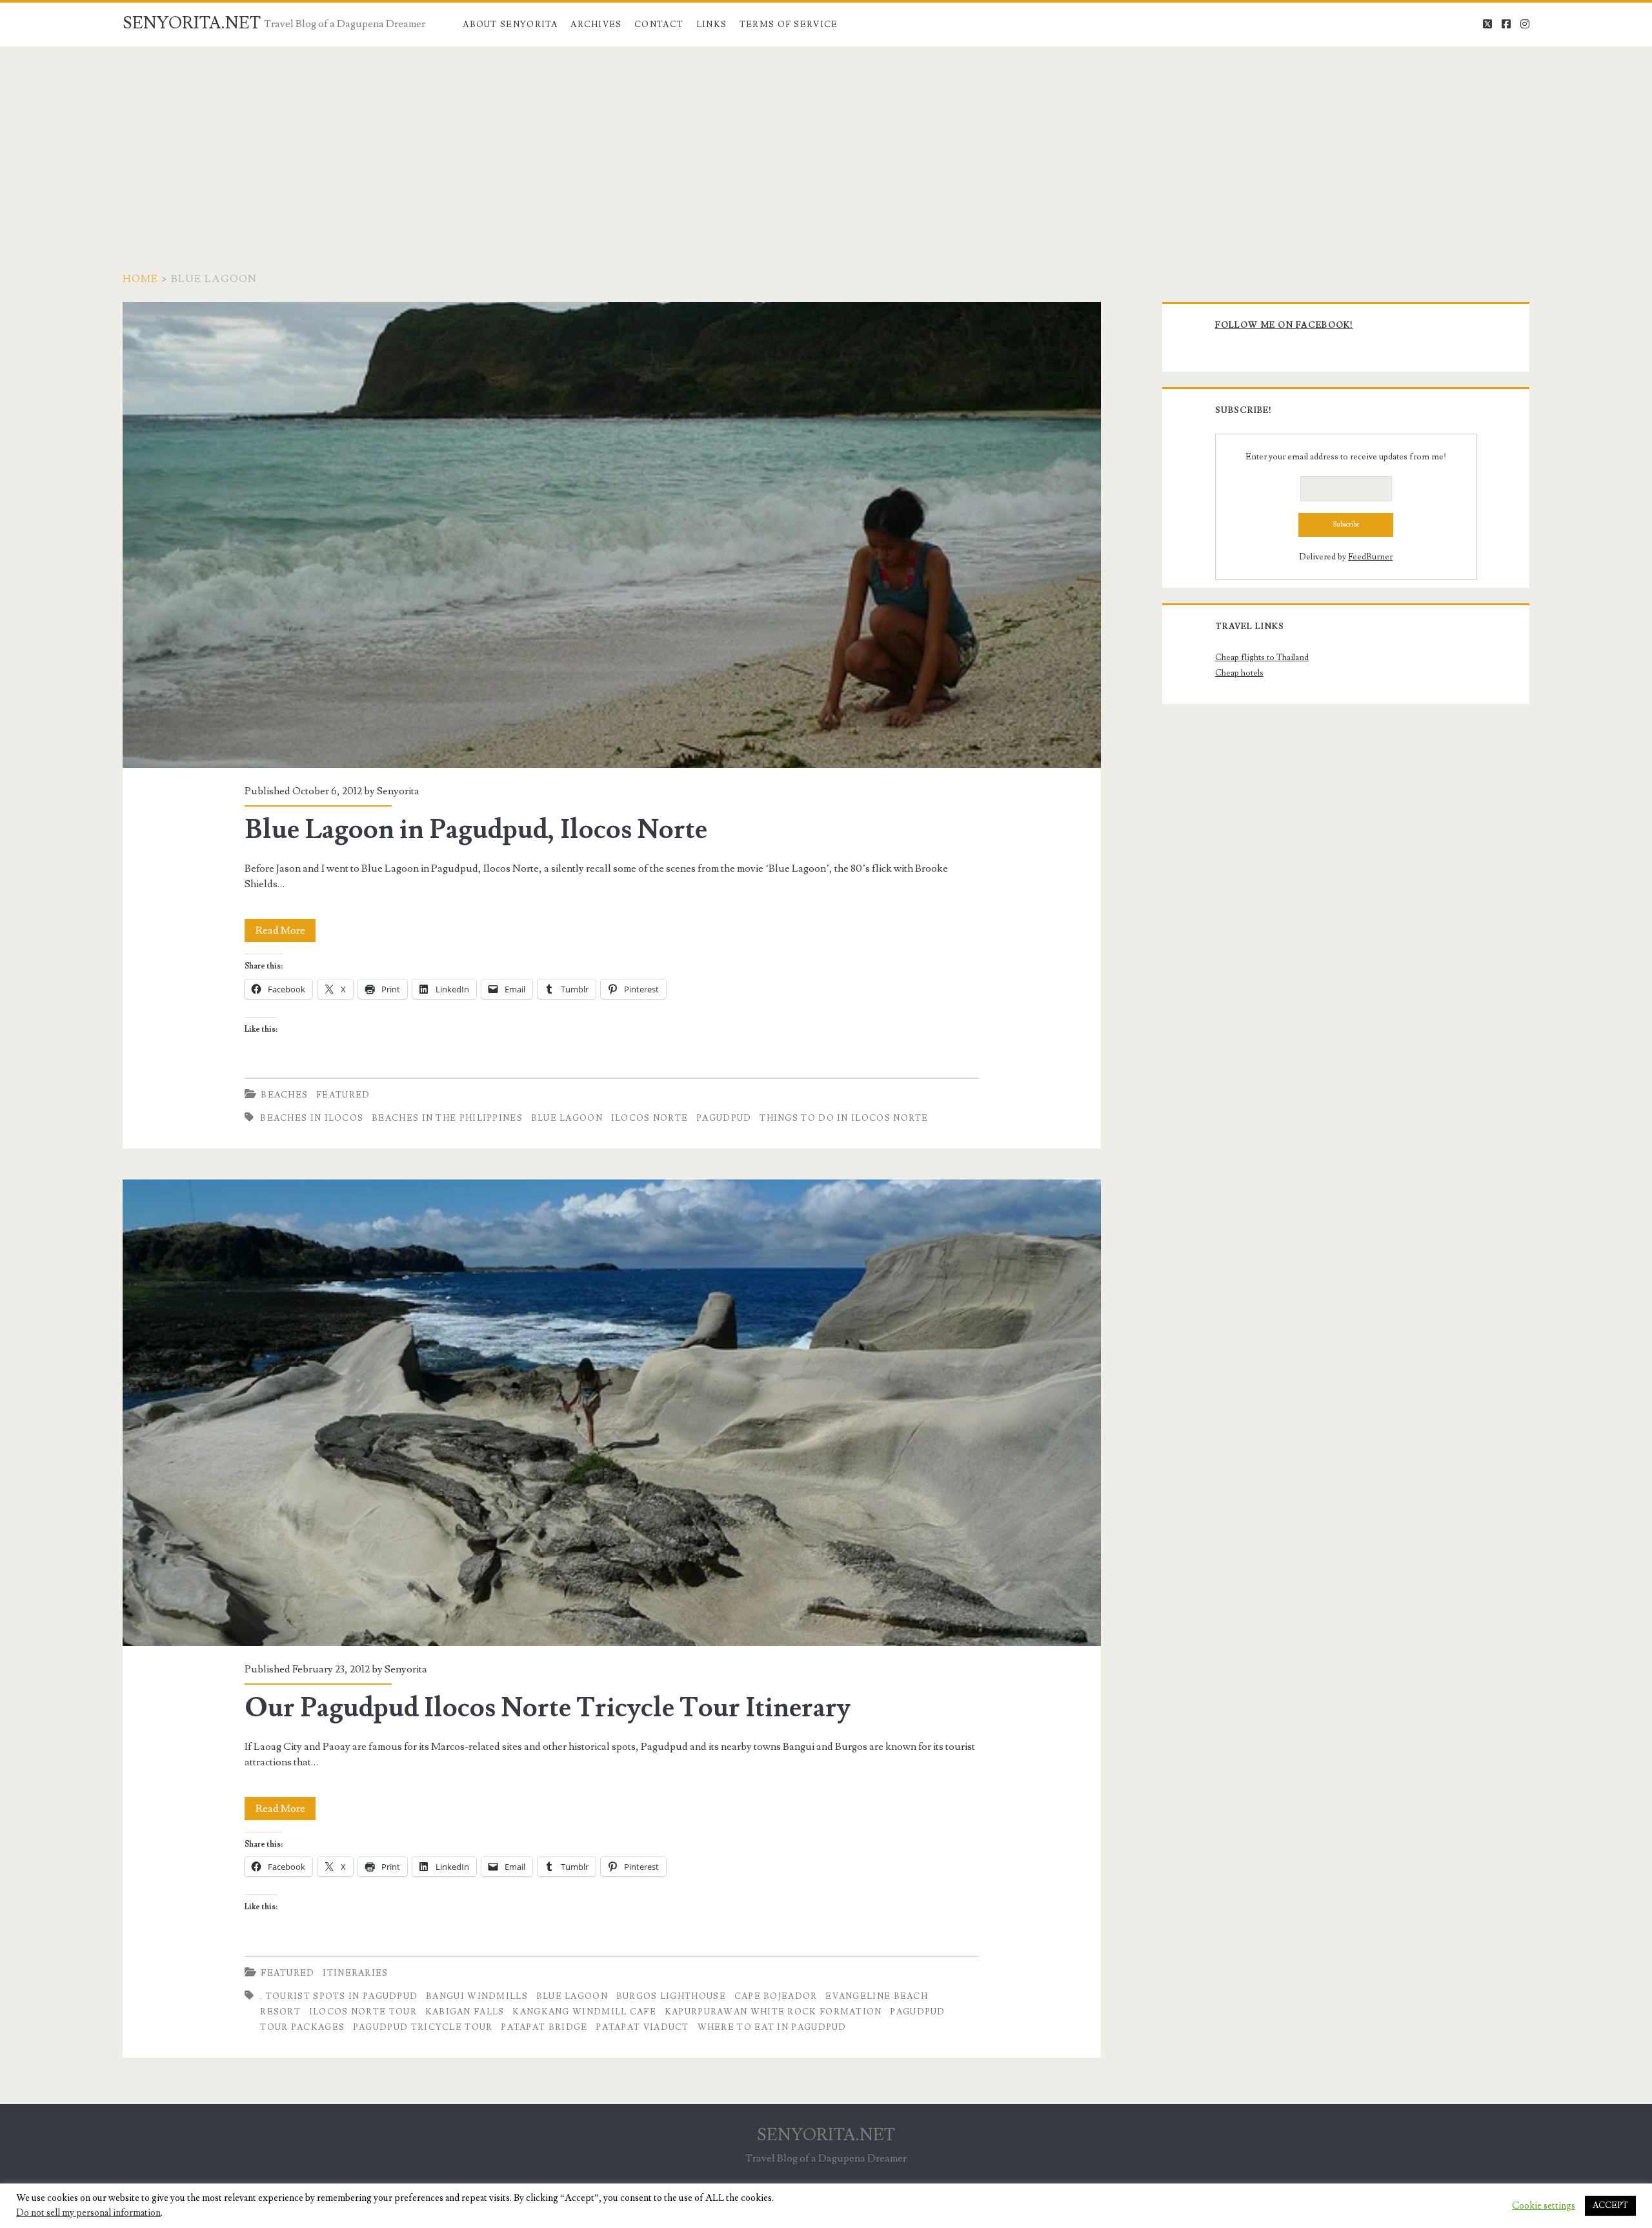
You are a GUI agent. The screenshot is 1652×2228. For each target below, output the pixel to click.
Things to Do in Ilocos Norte (844, 1118)
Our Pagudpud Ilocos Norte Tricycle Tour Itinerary (612, 1412)
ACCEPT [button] (1610, 2205)
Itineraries (355, 1973)
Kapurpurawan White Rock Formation (773, 2012)
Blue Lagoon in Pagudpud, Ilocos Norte (612, 535)
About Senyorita (510, 25)
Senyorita (398, 791)
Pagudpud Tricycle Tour (423, 2027)
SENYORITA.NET (192, 23)
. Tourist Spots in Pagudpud (339, 1996)
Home (141, 279)
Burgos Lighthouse (671, 1996)
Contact (659, 25)
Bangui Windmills (477, 1996)
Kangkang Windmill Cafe (584, 2012)
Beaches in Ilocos (312, 1118)
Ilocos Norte (650, 1118)
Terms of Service (789, 25)
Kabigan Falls (465, 2012)
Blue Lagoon (567, 1118)
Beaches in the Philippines (447, 1118)
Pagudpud (724, 1118)
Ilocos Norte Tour (363, 2012)
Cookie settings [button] (1544, 2206)
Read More (286, 933)
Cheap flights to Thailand (1262, 657)
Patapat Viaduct (642, 2027)
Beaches (284, 1095)
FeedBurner (1370, 557)
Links (712, 25)
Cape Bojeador (776, 1996)
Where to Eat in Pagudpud (772, 2027)
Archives (596, 25)
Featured (343, 1095)
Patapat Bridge (544, 2027)
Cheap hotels (1239, 673)
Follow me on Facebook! (1284, 325)
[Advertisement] (826, 143)
